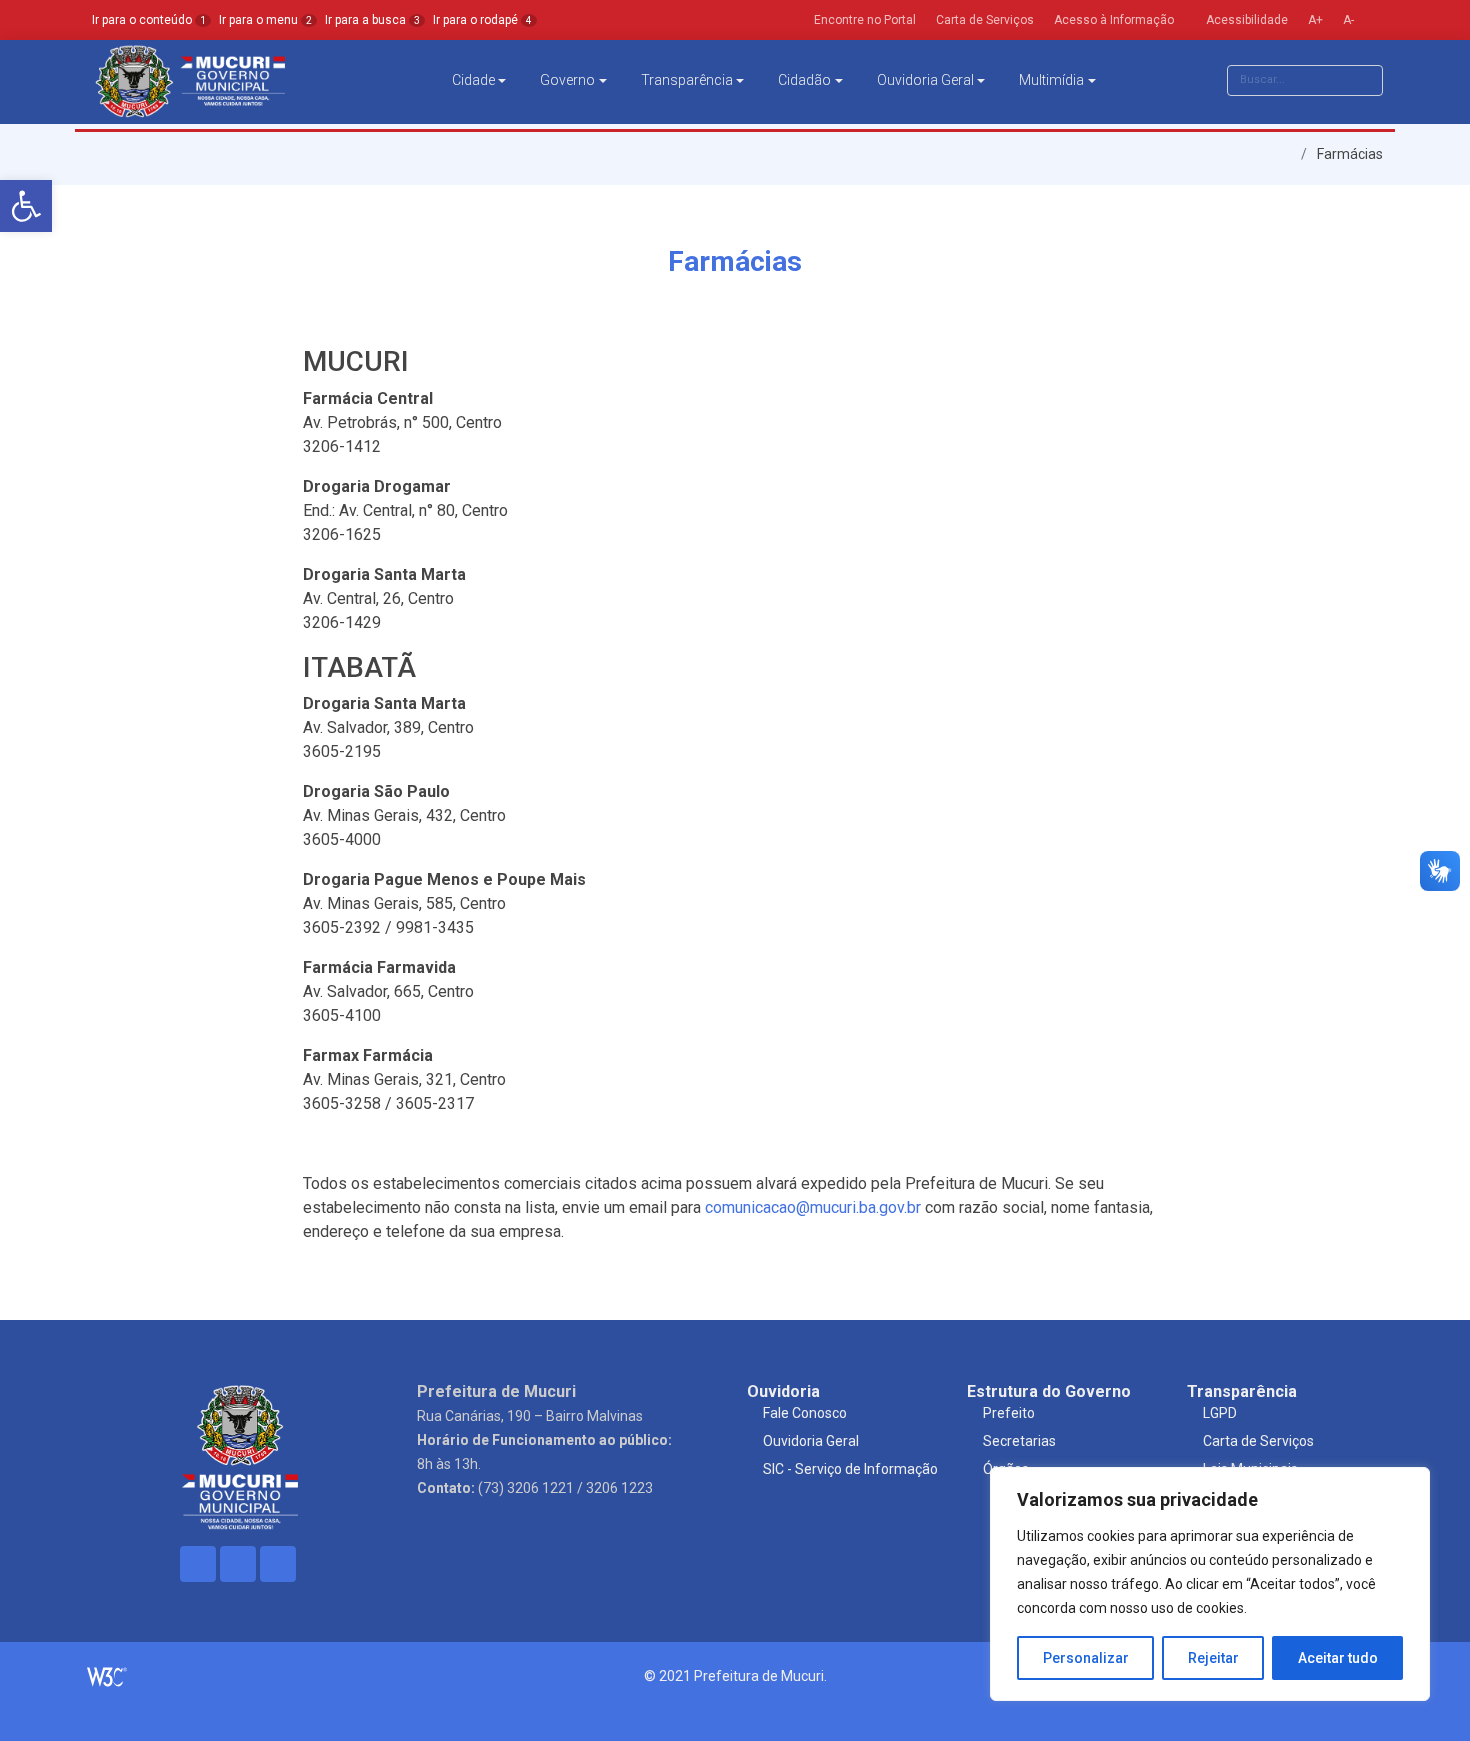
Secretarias (1019, 1441)
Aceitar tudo (1338, 1658)
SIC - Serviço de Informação (850, 1469)
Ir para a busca (372, 20)
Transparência (687, 80)
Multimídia (1051, 80)
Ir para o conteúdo (149, 20)
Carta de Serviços (1258, 1441)
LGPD (1220, 1413)
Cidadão (804, 80)
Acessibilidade (1245, 20)
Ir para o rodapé (482, 20)
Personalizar (1086, 1658)
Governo (567, 80)
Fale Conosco (805, 1413)
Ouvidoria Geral (925, 80)
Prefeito (1009, 1413)
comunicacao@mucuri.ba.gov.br (813, 1207)
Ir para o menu (265, 20)
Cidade (473, 80)
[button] (26, 206)
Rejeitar (1213, 1658)
